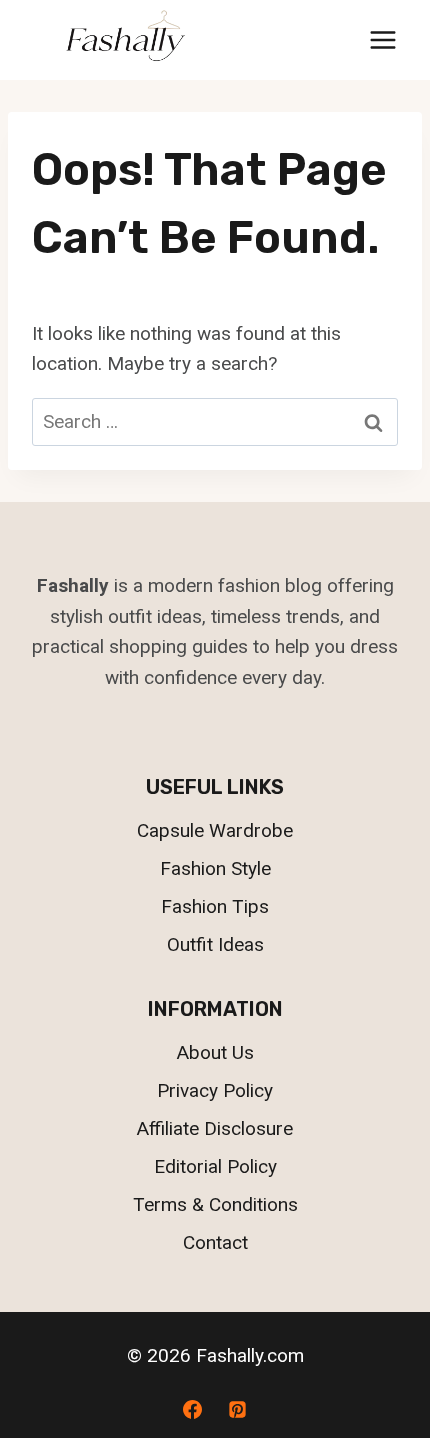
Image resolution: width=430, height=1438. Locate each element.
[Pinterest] (238, 1409)
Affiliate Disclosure (215, 1128)
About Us (215, 1052)
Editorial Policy (215, 1166)
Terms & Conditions (215, 1204)
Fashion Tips (215, 906)
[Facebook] (192, 1409)
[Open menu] (382, 39)
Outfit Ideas (215, 944)
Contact (215, 1242)
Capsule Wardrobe (215, 830)
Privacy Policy (215, 1090)
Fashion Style (215, 868)
